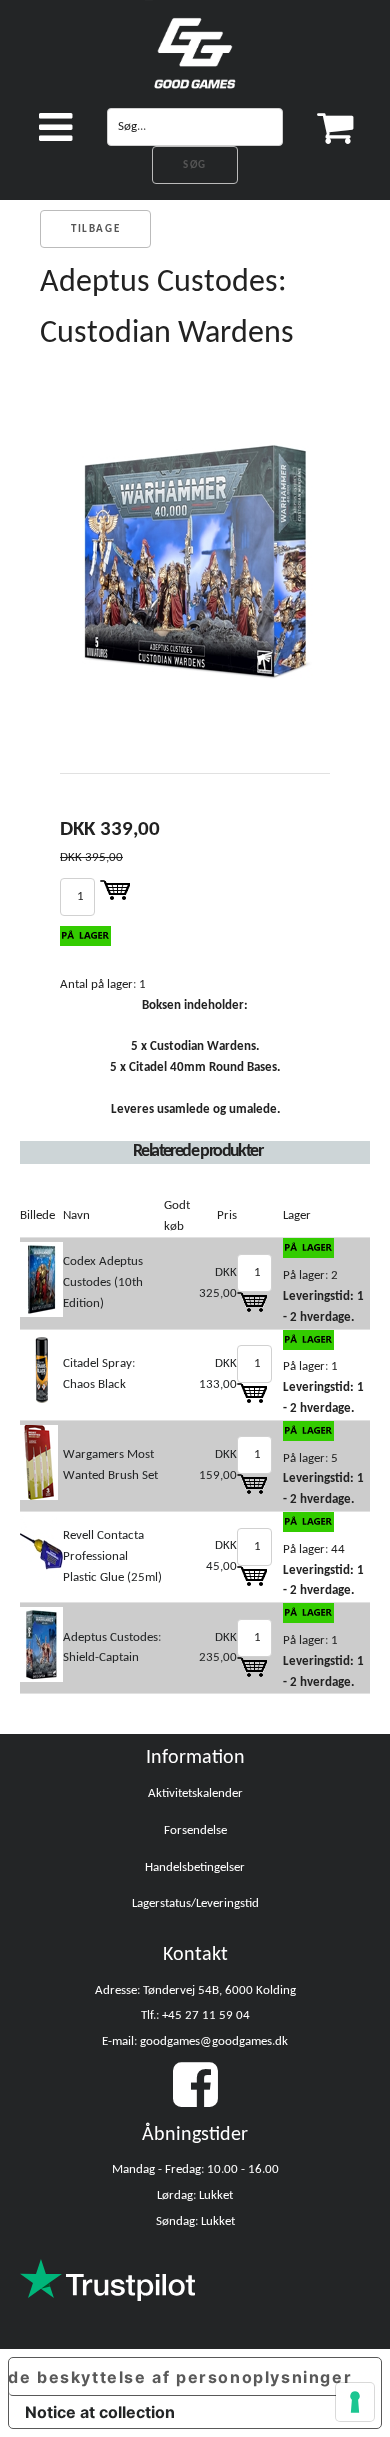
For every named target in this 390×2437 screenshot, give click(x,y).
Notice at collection (100, 2412)
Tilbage (95, 229)
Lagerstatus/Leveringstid (195, 1903)
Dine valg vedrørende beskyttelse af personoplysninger (180, 2377)
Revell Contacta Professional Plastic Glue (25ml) (112, 1556)
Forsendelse (195, 1830)
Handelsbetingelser (195, 1867)
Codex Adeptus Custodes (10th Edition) (103, 1282)
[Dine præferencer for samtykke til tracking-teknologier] (355, 2402)
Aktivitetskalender (195, 1793)
